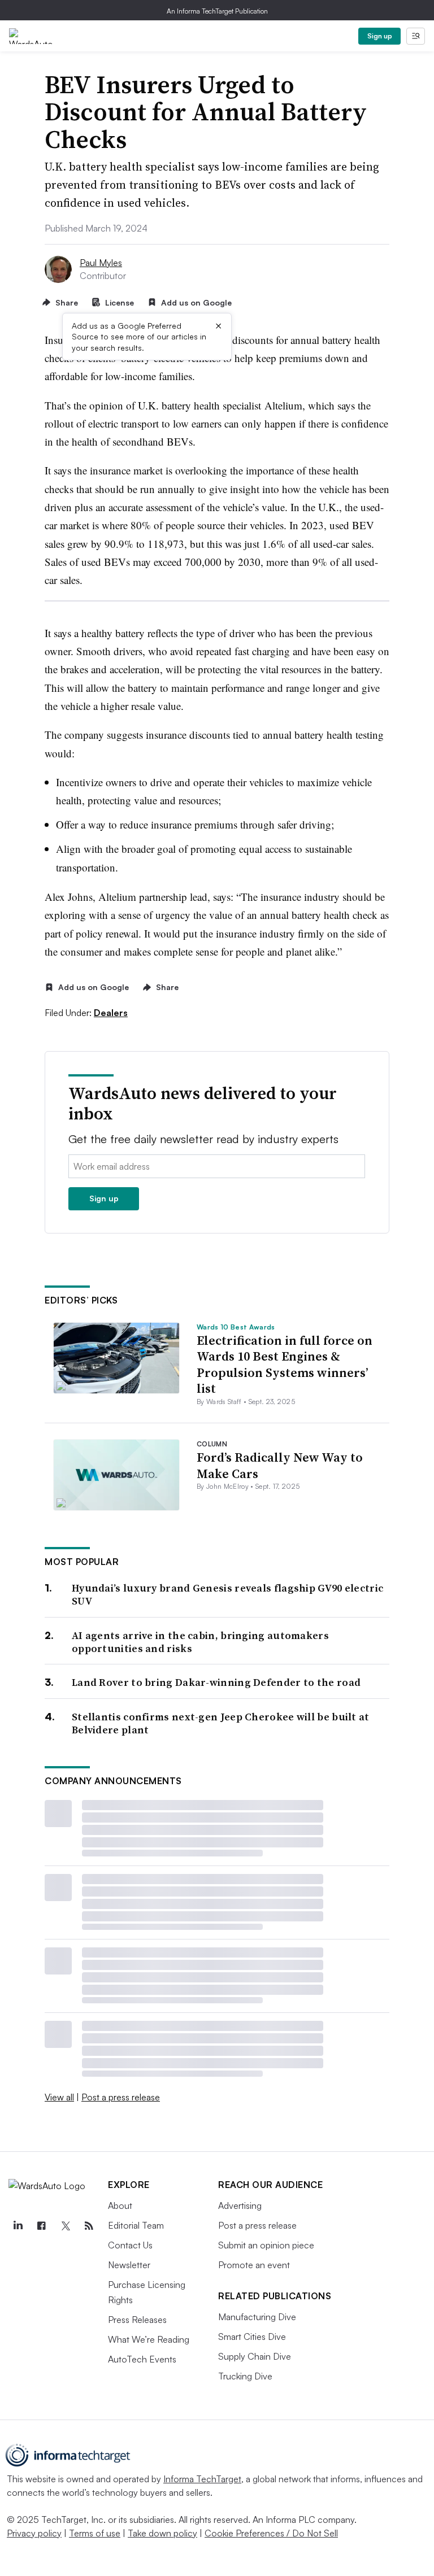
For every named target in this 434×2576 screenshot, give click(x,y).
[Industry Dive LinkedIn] (18, 2226)
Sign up (380, 36)
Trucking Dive (245, 2376)
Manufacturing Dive (257, 2317)
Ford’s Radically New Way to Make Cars (280, 1465)
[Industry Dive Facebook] (41, 2226)
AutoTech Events (142, 2359)
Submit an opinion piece (266, 2245)
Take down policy (162, 2533)
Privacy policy (34, 2533)
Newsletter (129, 2265)
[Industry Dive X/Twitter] (65, 2226)
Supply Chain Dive (255, 2356)
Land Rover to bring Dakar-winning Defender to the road (216, 1682)
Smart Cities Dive (252, 2337)
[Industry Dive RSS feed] (89, 2226)
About (120, 2205)
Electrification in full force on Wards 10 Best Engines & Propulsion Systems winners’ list (285, 1365)
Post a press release (121, 2097)
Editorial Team (136, 2225)
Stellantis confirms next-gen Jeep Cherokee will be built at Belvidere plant (221, 1723)
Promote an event (254, 2265)
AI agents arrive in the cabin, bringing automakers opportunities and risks (200, 1642)
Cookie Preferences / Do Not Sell (271, 2533)
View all (59, 2097)
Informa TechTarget (202, 2479)
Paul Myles (101, 263)
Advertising (240, 2205)
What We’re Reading (149, 2339)
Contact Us (130, 2245)
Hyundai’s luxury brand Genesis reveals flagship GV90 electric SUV (227, 1595)
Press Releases (137, 2320)
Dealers (111, 1013)
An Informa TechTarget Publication (217, 11)
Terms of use (95, 2533)
